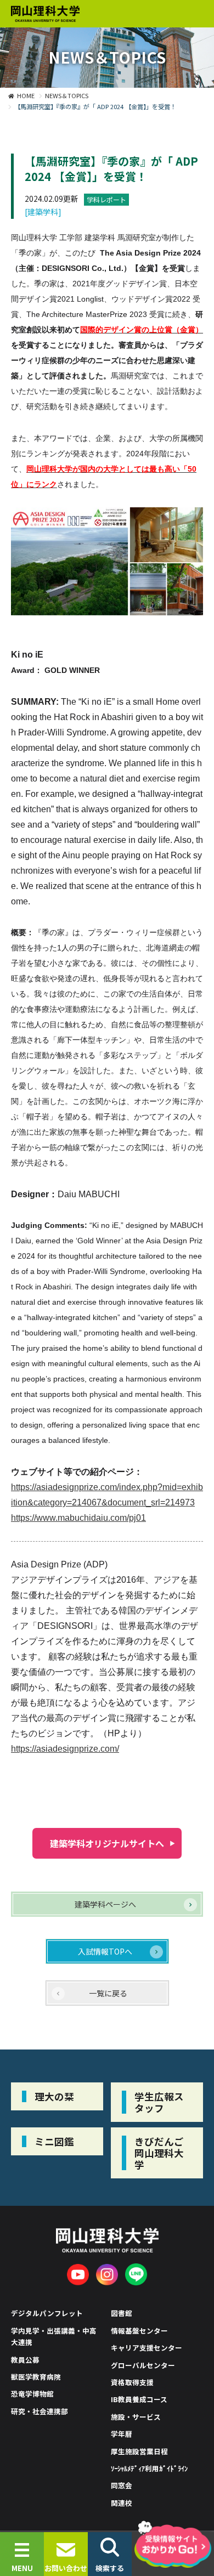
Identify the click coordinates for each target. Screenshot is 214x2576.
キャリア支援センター (147, 2348)
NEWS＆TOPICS (67, 95)
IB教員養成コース (139, 2399)
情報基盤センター (139, 2331)
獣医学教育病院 (36, 2377)
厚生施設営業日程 (139, 2451)
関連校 (122, 2503)
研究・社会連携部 (40, 2411)
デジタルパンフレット (47, 2313)
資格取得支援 (132, 2382)
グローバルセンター (143, 2365)
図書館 (122, 2313)
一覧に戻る (108, 1993)
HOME (26, 95)
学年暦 (122, 2434)
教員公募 (25, 2360)
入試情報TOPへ (105, 1951)
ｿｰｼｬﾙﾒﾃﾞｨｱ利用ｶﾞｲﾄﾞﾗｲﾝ (149, 2468)
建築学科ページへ (105, 1904)
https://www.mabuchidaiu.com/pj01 (78, 1518)
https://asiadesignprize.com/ (65, 1749)
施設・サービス (136, 2417)
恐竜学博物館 (32, 2394)
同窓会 (122, 2485)
